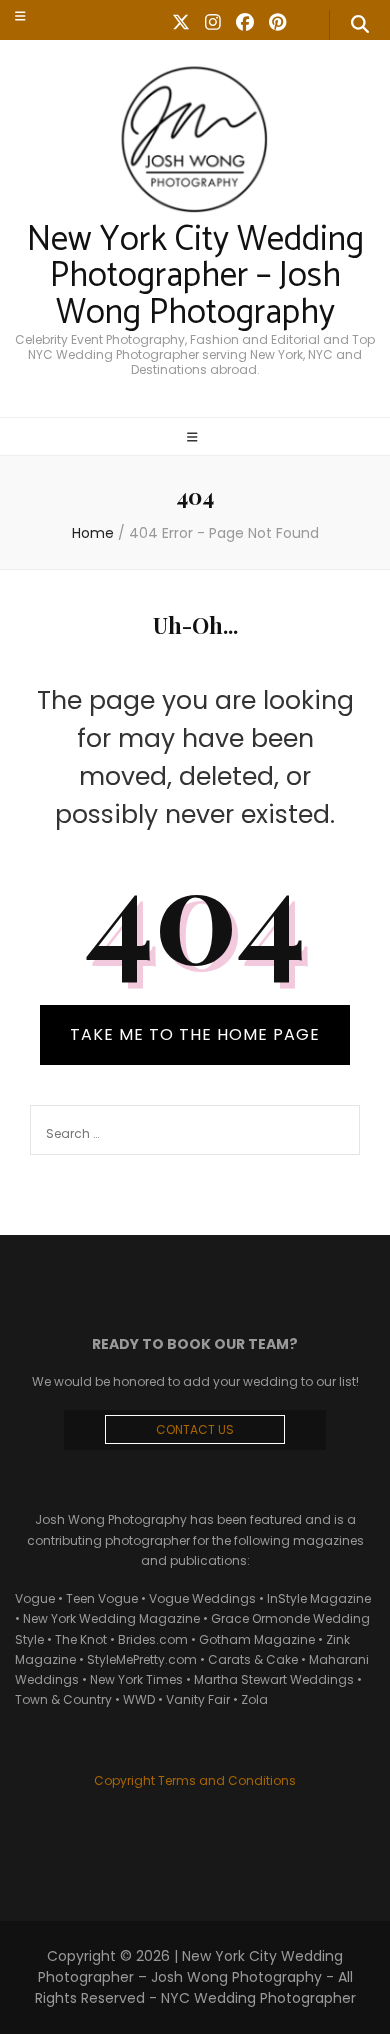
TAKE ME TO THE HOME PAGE (195, 1034)
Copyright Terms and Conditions (195, 1780)
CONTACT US (195, 1429)
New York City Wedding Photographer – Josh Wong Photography (195, 277)
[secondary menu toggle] (20, 16)
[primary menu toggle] (195, 438)
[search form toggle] (360, 25)
